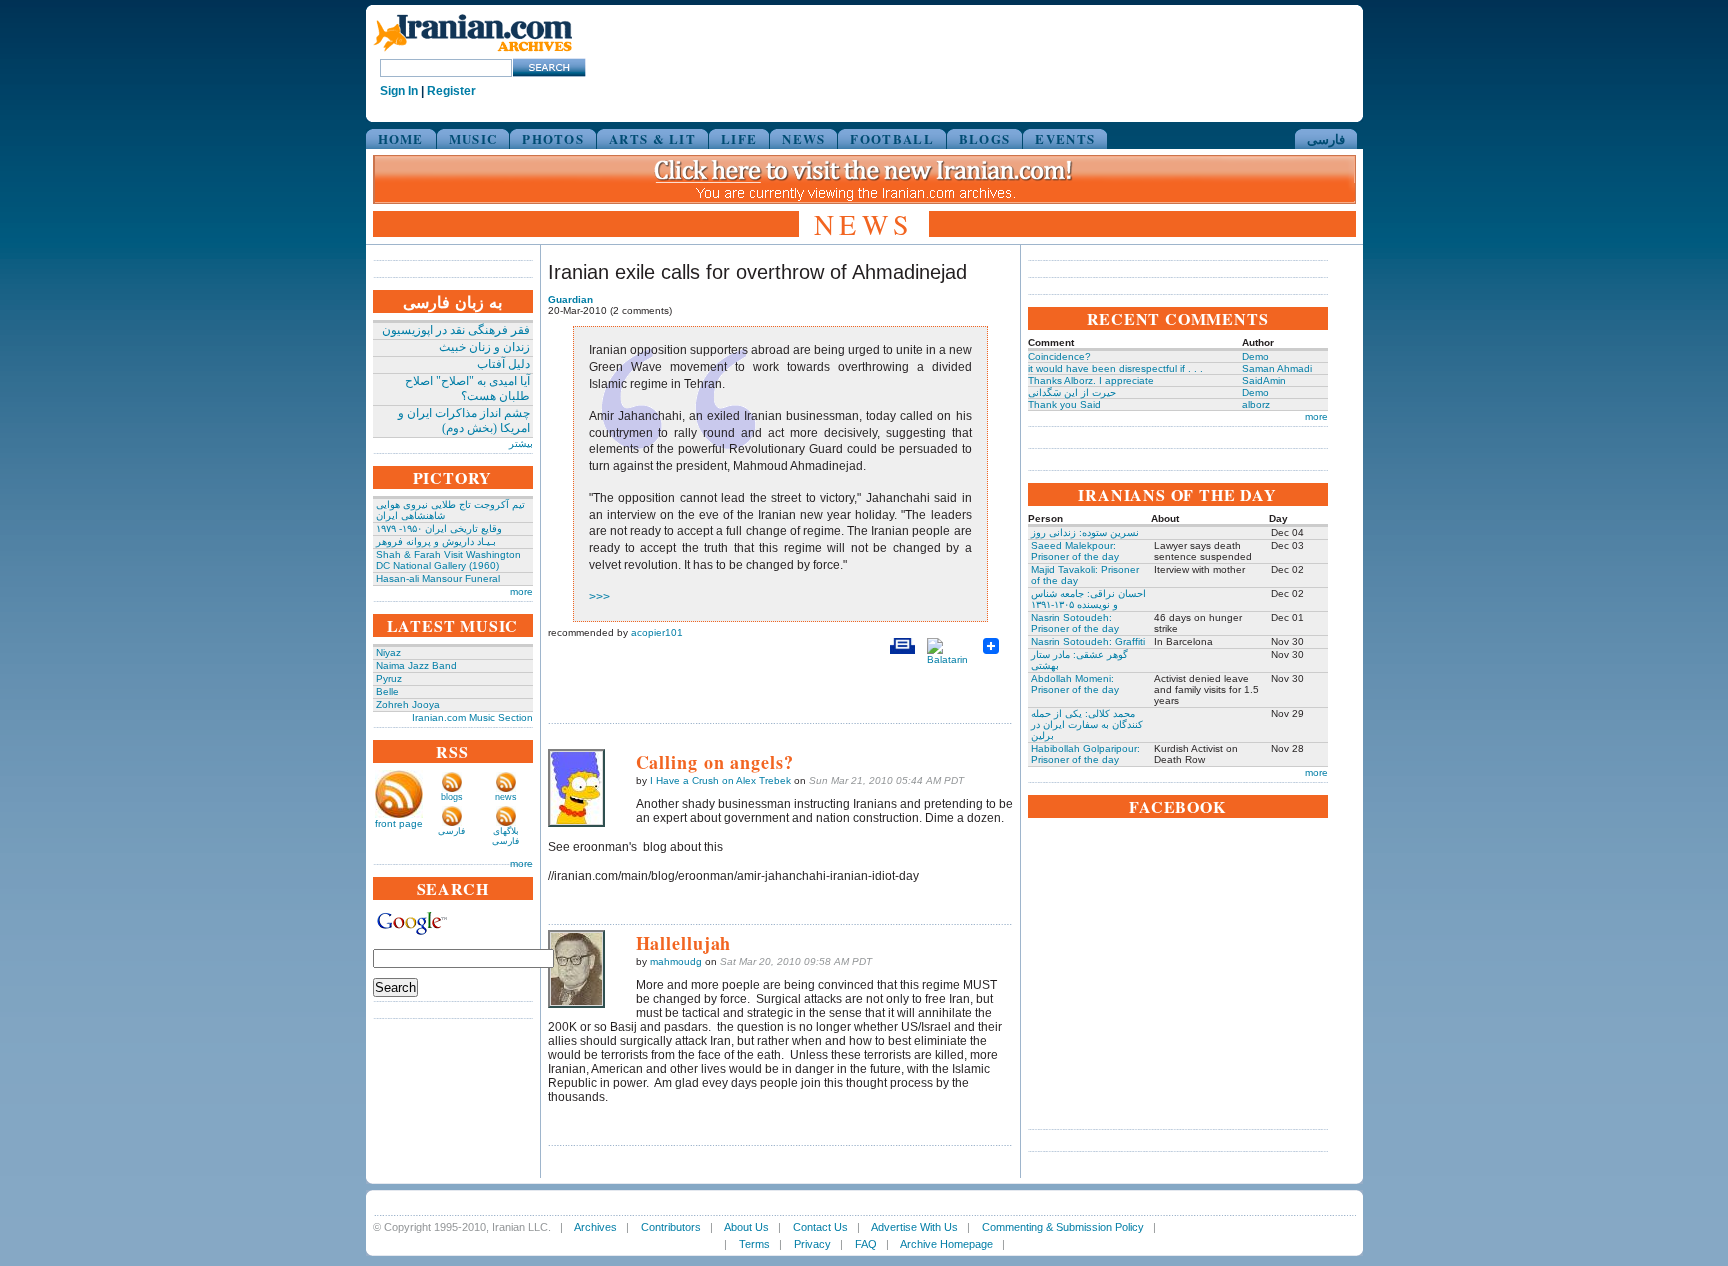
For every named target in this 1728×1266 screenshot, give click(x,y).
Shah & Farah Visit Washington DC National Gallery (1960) (448, 560)
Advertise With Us (914, 1227)
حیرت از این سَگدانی (1072, 392)
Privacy (812, 1244)
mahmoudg (676, 961)
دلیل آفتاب (503, 364)
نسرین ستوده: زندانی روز (1085, 532)
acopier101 (657, 632)
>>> (599, 597)
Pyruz (389, 678)
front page (399, 823)
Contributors (671, 1227)
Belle (387, 691)
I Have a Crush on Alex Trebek (720, 780)
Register (451, 91)
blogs (452, 797)
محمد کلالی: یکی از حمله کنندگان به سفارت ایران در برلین (1087, 724)
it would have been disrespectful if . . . (1115, 368)
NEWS (803, 138)
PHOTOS (553, 138)
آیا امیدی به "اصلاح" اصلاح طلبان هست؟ (467, 388)
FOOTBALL (891, 138)
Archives (595, 1227)
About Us (746, 1227)
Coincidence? (1059, 356)
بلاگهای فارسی (505, 836)
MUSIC (473, 138)
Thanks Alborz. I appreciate (1091, 380)
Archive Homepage (946, 1244)
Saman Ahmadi (1277, 368)
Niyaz (388, 652)
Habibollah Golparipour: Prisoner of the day (1085, 754)
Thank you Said (1064, 404)
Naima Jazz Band (416, 665)
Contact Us (820, 1227)
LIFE (739, 138)
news (506, 797)
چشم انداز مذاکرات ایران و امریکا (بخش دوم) (464, 420)
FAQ (866, 1244)
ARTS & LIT (652, 138)
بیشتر (521, 443)
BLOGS (985, 138)
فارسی (1326, 138)
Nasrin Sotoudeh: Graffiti (1088, 641)
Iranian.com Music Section (472, 717)
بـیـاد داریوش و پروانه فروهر (436, 541)
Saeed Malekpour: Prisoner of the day (1075, 551)
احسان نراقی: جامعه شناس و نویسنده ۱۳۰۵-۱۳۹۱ (1088, 599)
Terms (754, 1244)
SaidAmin (1264, 380)
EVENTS (1065, 138)
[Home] (473, 52)
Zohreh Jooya (408, 704)
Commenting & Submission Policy (1063, 1227)
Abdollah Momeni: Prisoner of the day (1075, 684)
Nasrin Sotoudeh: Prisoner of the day (1075, 623)
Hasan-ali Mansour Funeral (438, 578)
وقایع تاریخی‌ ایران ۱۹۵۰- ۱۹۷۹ (439, 528)
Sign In (399, 91)
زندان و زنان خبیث (484, 347)
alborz (1256, 404)
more (521, 591)
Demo (1255, 356)
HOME (401, 138)
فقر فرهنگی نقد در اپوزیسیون (456, 330)
